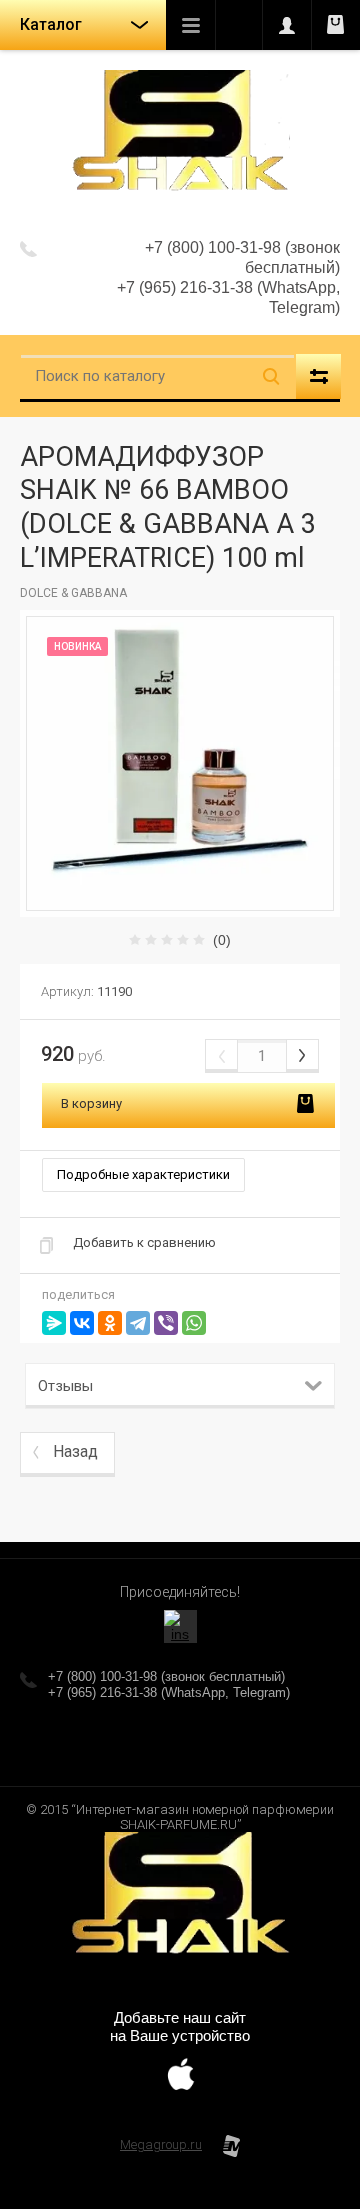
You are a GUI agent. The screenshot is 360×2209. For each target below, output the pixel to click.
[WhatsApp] (194, 1323)
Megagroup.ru (161, 2144)
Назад (75, 1451)
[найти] (271, 376)
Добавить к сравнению (144, 1242)
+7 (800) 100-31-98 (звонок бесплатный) (166, 1676)
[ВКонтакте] (82, 1323)
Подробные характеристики (143, 1174)
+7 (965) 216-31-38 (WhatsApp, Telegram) (169, 1692)
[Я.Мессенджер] (54, 1323)
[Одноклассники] (110, 1323)
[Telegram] (138, 1323)
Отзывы (65, 1386)
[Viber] (166, 1323)
